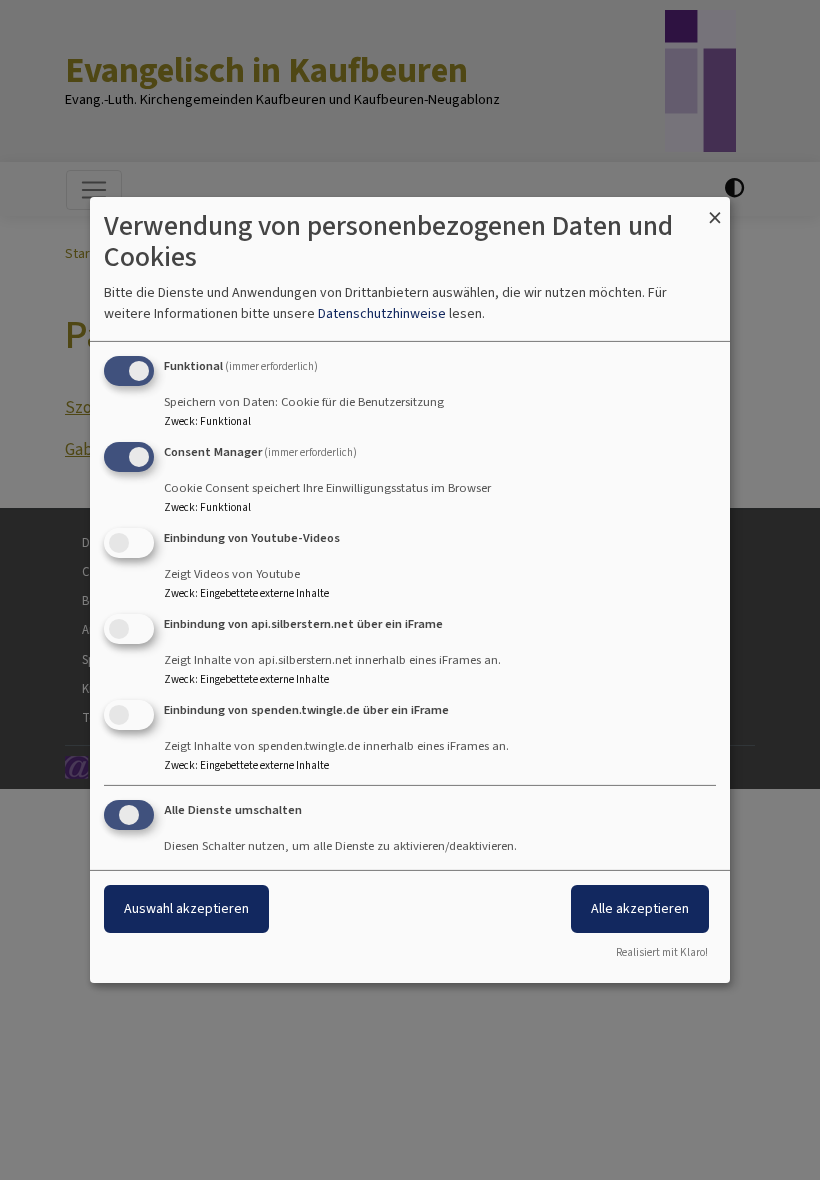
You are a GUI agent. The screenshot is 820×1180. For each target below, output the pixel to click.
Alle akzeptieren (640, 908)
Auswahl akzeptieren (186, 908)
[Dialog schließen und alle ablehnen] (715, 209)
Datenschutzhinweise (382, 313)
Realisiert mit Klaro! (662, 952)
